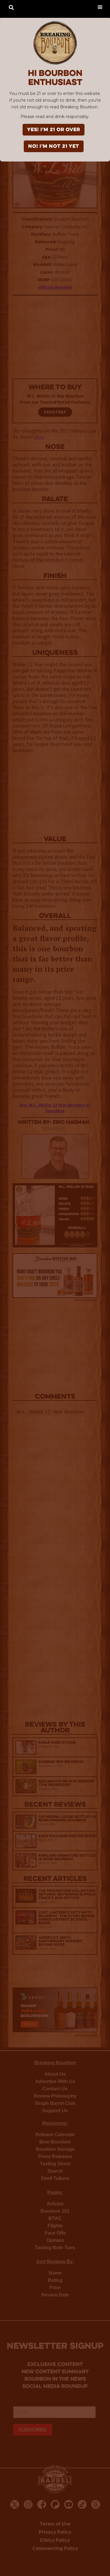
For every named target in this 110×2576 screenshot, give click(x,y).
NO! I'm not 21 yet (54, 147)
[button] (100, 7)
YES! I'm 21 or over (54, 130)
